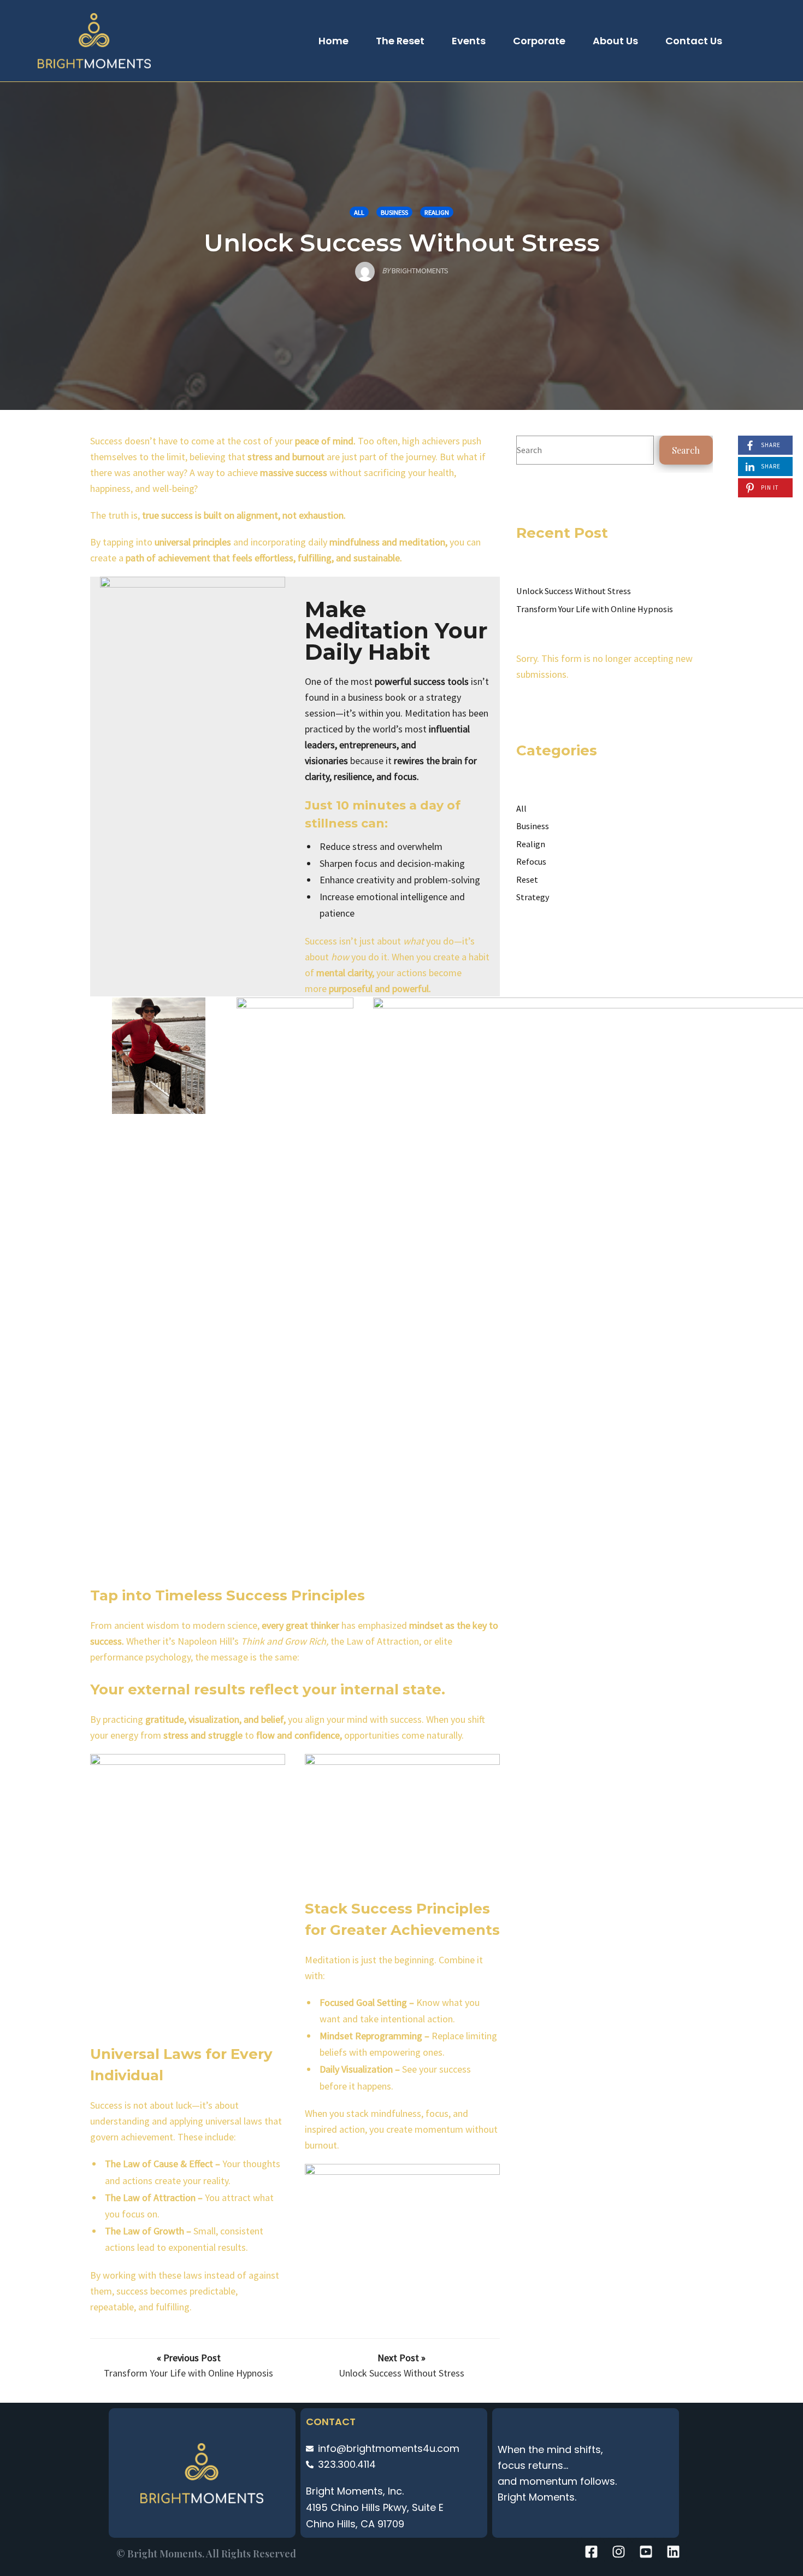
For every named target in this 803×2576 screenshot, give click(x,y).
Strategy (533, 897)
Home (333, 41)
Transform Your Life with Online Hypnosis (595, 609)
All (359, 212)
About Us (615, 41)
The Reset (400, 41)
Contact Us (694, 41)
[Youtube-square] (646, 2551)
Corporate (539, 41)
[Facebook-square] (591, 2551)
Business (394, 212)
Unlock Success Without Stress (402, 242)
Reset (527, 879)
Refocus (531, 861)
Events (469, 41)
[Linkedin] (673, 2551)
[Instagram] (618, 2551)
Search (686, 450)
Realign (437, 212)
